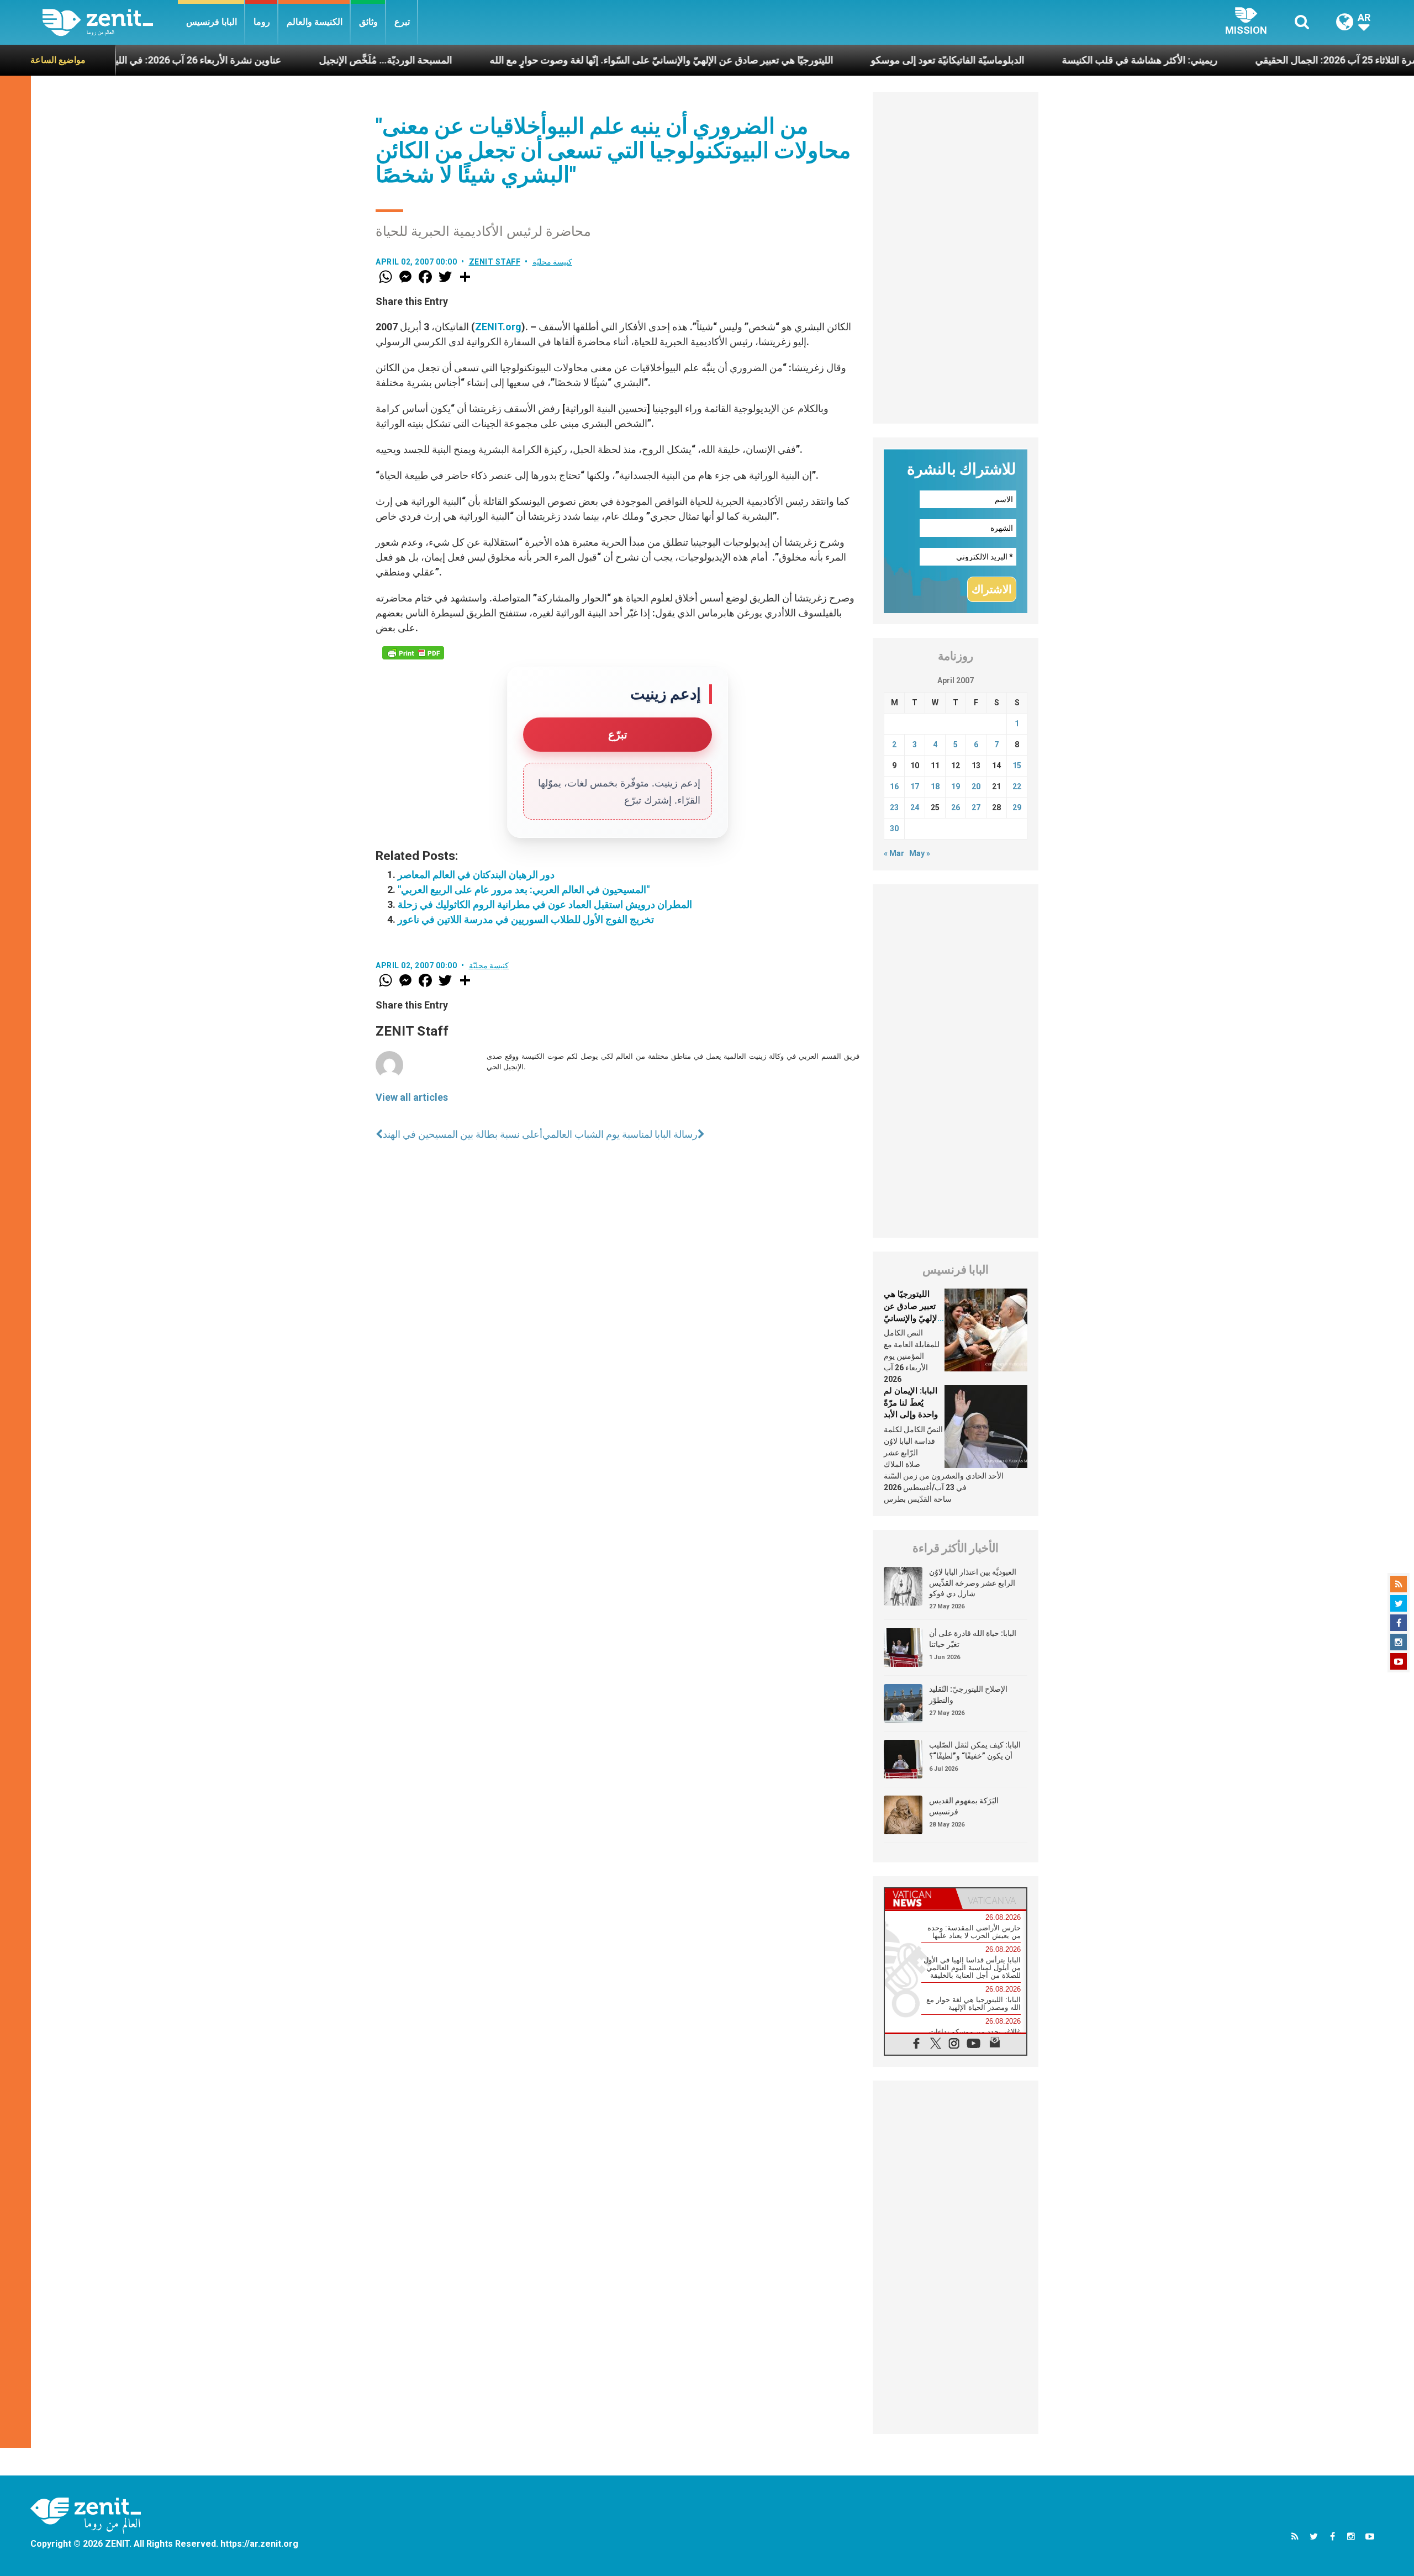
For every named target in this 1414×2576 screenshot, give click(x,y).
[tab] (920, 1899)
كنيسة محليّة (553, 262)
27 (976, 807)
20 (976, 786)
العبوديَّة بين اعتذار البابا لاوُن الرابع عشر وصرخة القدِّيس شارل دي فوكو (973, 1583)
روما (262, 22)
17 (915, 786)
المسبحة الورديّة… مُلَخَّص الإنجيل (264, 60)
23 (894, 807)
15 (1017, 766)
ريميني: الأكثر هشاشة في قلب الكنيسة (1018, 60)
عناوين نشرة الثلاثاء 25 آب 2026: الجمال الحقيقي (1232, 60)
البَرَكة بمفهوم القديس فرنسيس (964, 1806)
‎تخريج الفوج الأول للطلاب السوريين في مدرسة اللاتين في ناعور (526, 919)
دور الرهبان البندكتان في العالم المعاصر (476, 875)
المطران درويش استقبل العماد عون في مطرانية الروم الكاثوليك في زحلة (545, 904)
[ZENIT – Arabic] (110, 22)
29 (1017, 807)
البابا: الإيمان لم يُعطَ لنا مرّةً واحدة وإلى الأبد (911, 1403)
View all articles (412, 1097)
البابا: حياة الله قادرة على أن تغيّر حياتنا (973, 1639)
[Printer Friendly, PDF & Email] (413, 653)
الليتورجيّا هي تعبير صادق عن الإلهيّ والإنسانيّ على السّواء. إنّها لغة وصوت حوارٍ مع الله (540, 60)
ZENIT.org (498, 327)
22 (1017, 786)
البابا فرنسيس (212, 22)
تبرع (402, 22)
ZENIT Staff (495, 262)
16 (894, 786)
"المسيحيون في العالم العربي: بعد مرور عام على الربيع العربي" (524, 890)
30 (894, 828)
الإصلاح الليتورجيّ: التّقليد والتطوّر (968, 1695)
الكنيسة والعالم (315, 22)
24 (915, 807)
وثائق (368, 22)
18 (935, 786)
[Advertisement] (956, 258)
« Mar (894, 853)
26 (956, 807)
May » (920, 853)
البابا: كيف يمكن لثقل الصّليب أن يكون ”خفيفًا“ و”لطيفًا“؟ (975, 1750)
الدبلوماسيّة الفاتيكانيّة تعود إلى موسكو (826, 60)
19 (956, 786)
